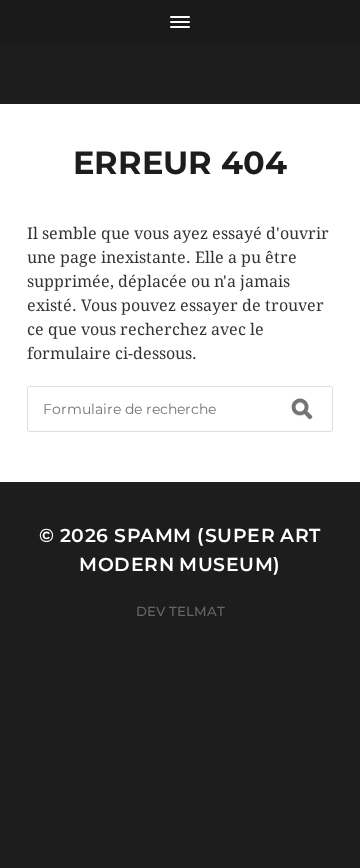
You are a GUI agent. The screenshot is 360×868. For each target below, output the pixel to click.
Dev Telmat (180, 611)
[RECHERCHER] (302, 409)
